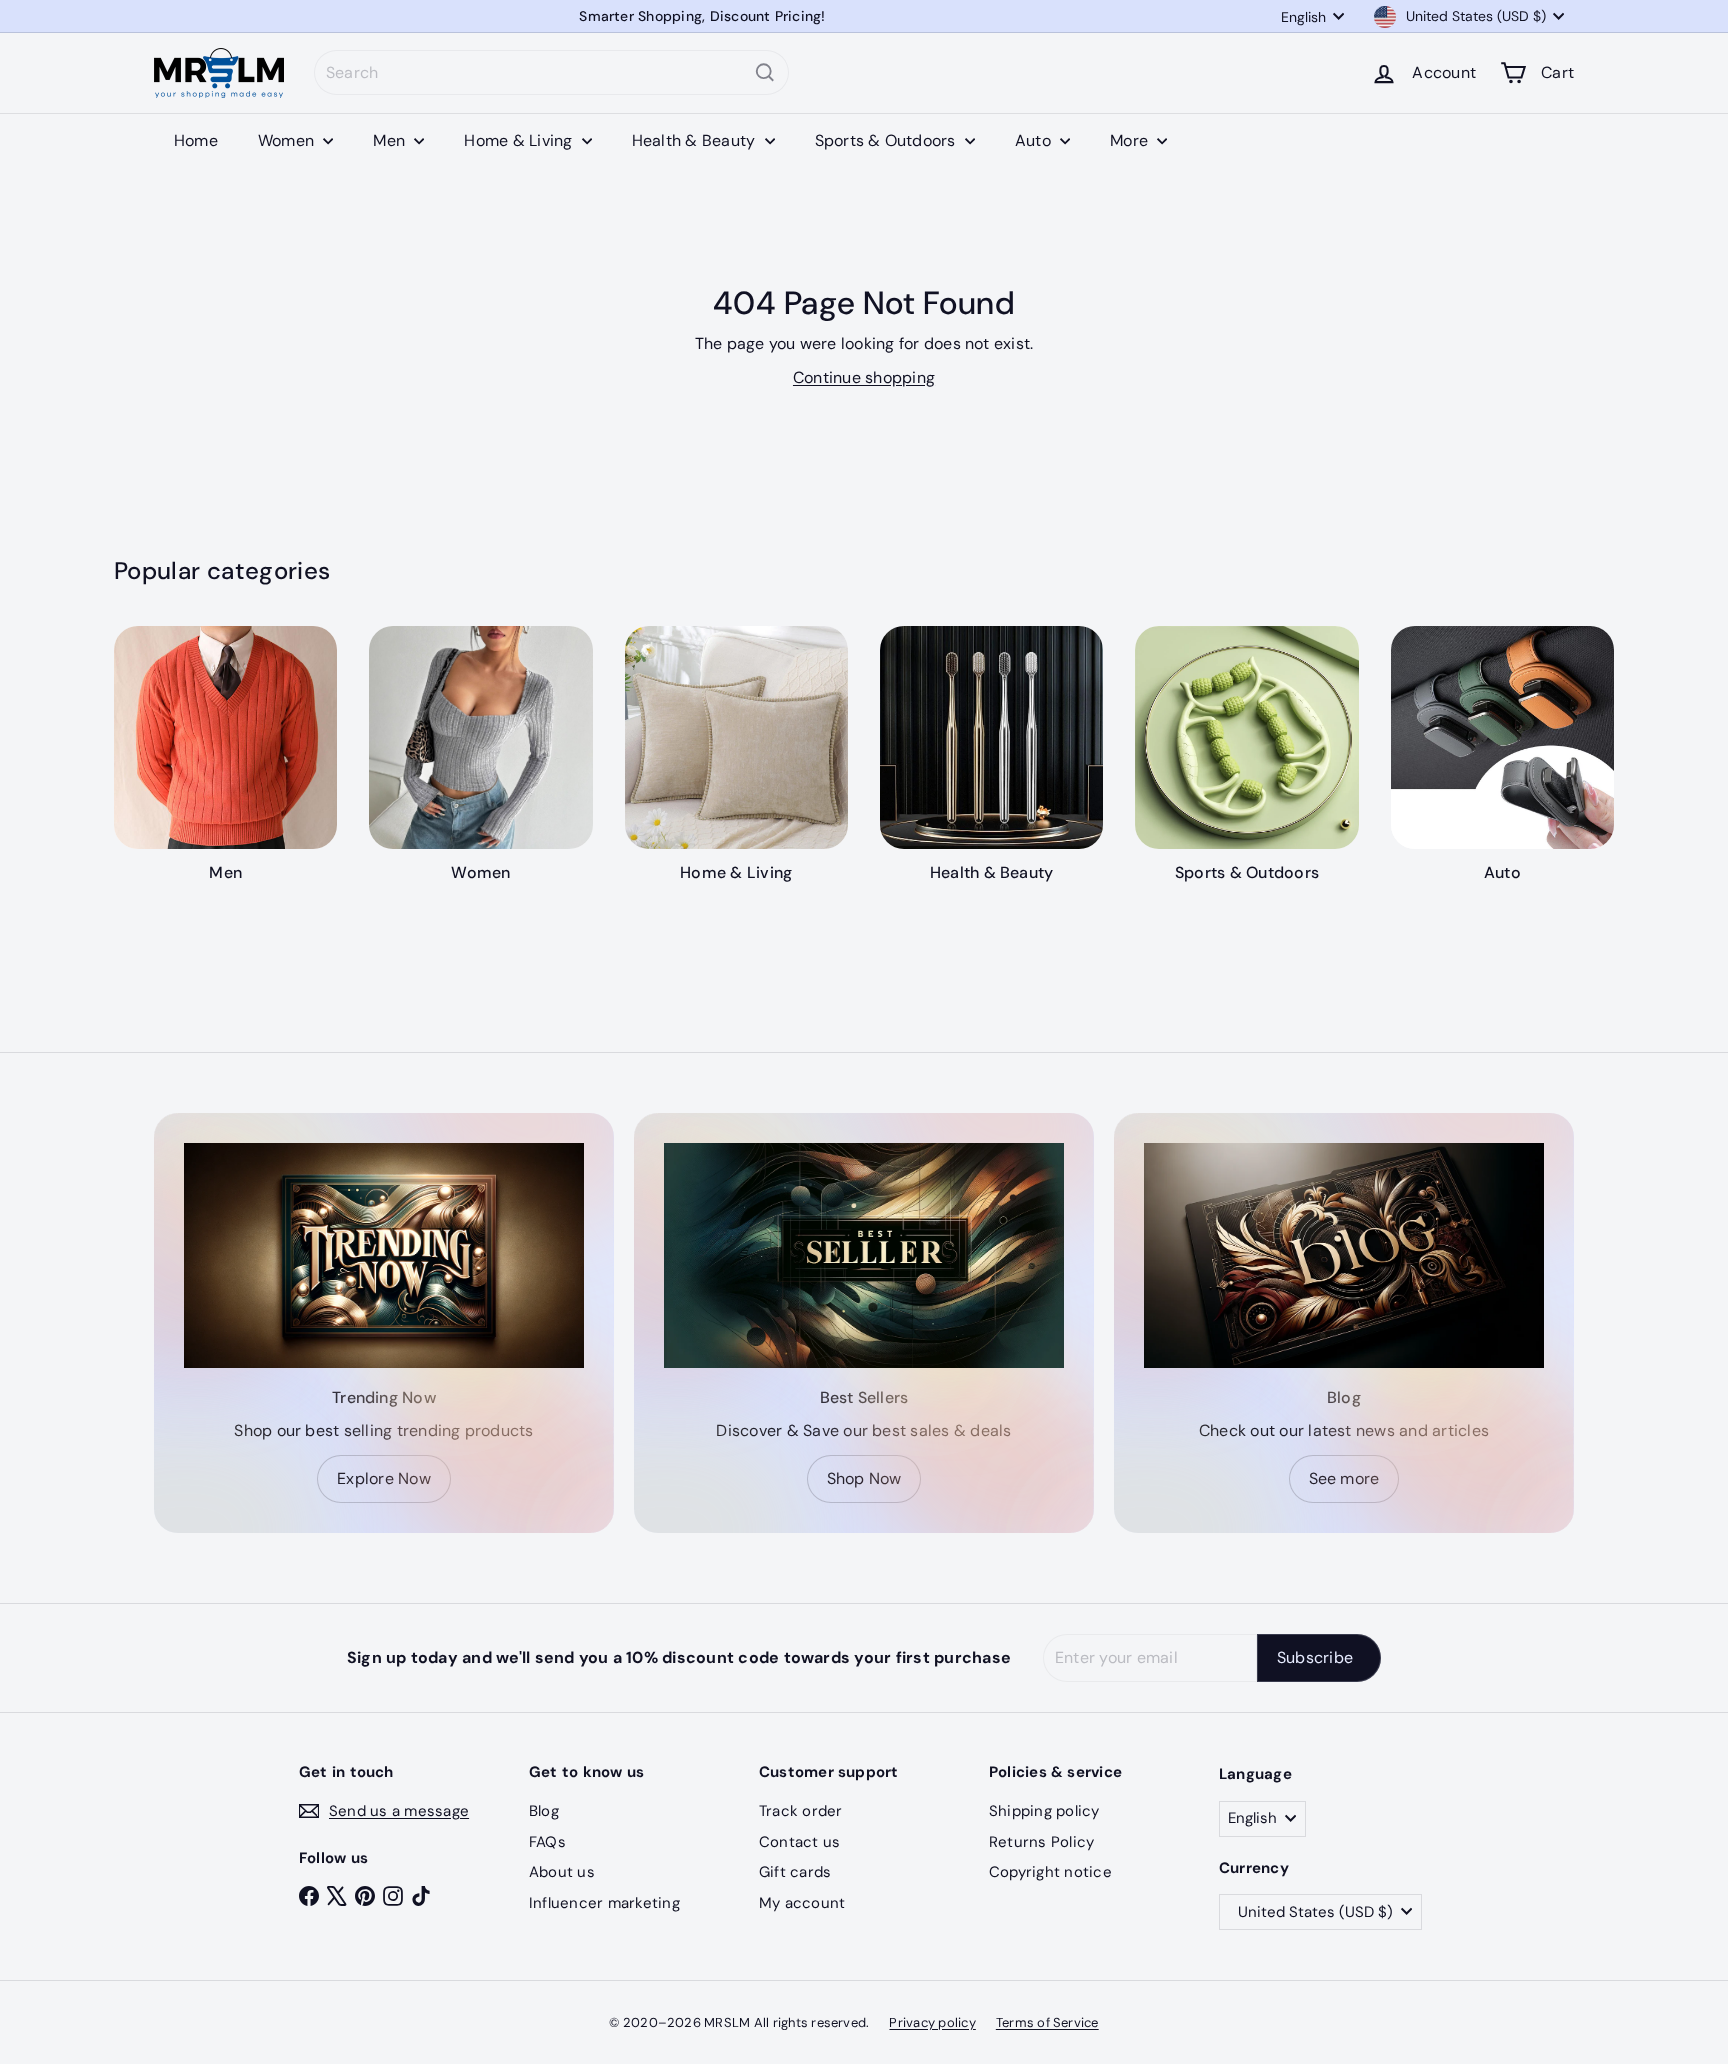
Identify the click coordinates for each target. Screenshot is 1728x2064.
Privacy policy (932, 2022)
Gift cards (795, 1872)
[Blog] (1344, 1255)
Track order (801, 1811)
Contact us (799, 1842)
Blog (544, 1811)
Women (288, 140)
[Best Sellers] (864, 1255)
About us (562, 1872)
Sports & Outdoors (887, 140)
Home (196, 140)
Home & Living (520, 140)
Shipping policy (1044, 1811)
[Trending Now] (384, 1255)
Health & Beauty (696, 140)
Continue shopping (864, 377)
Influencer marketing (604, 1903)
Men (391, 140)
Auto (1035, 140)
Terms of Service (1047, 2022)
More (1131, 140)
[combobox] (551, 72)
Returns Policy (1041, 1842)
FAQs (547, 1842)
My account (802, 1903)
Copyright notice (1050, 1872)
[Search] (765, 72)
